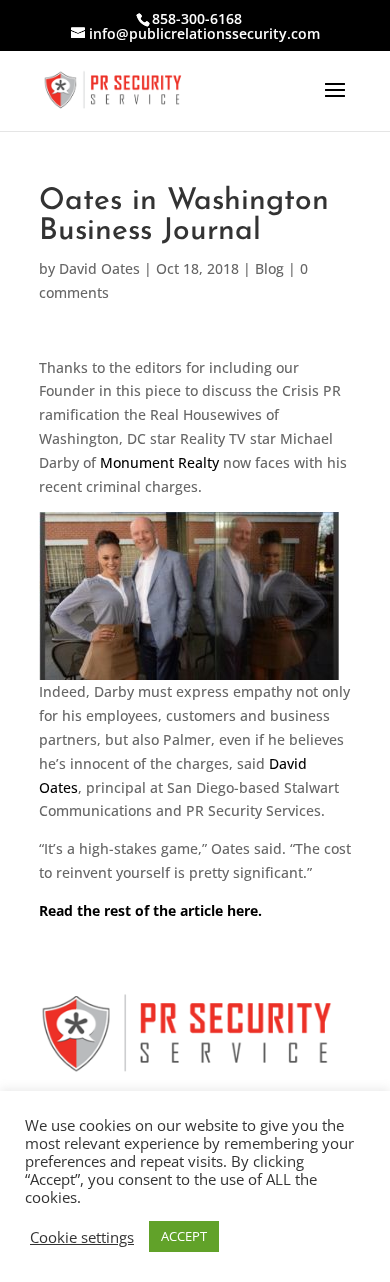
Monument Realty (159, 462)
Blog (269, 268)
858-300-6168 (197, 18)
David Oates (99, 268)
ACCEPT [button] (184, 1236)
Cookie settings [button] (82, 1237)
